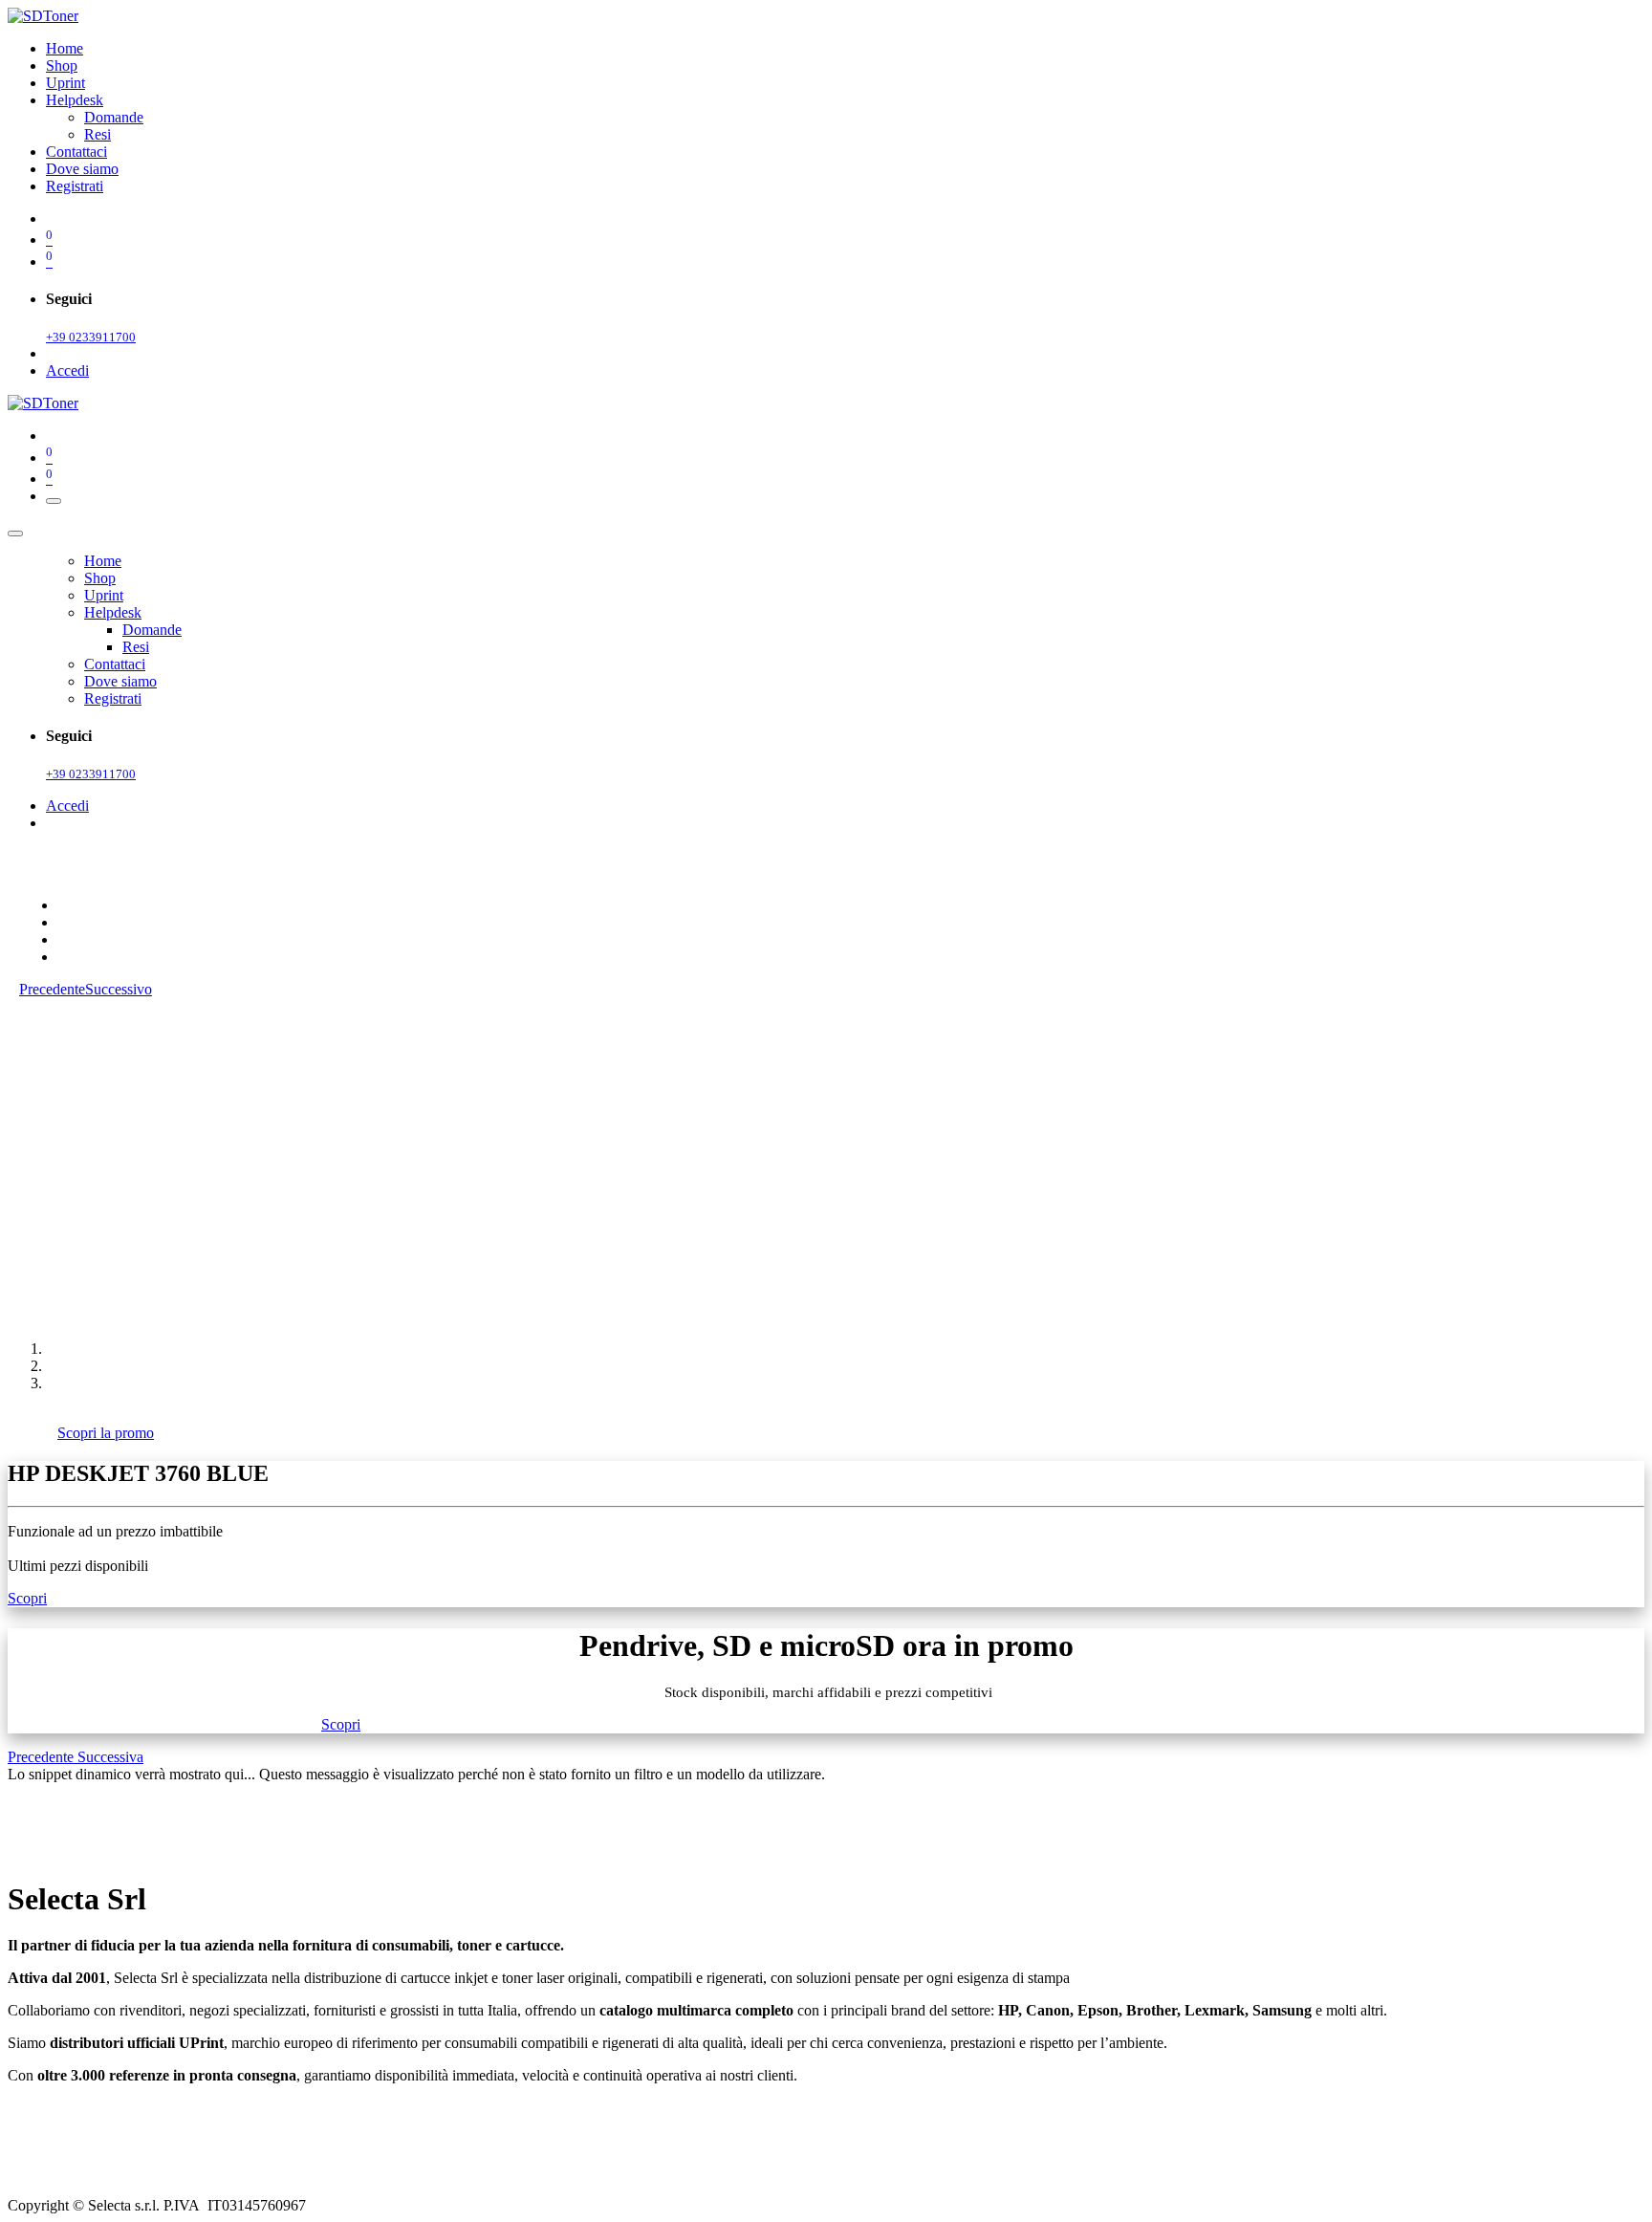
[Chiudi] (15, 534)
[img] (43, 1757)
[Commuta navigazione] (54, 501)
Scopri (27, 1598)
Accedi (67, 370)
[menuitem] (65, 48)
